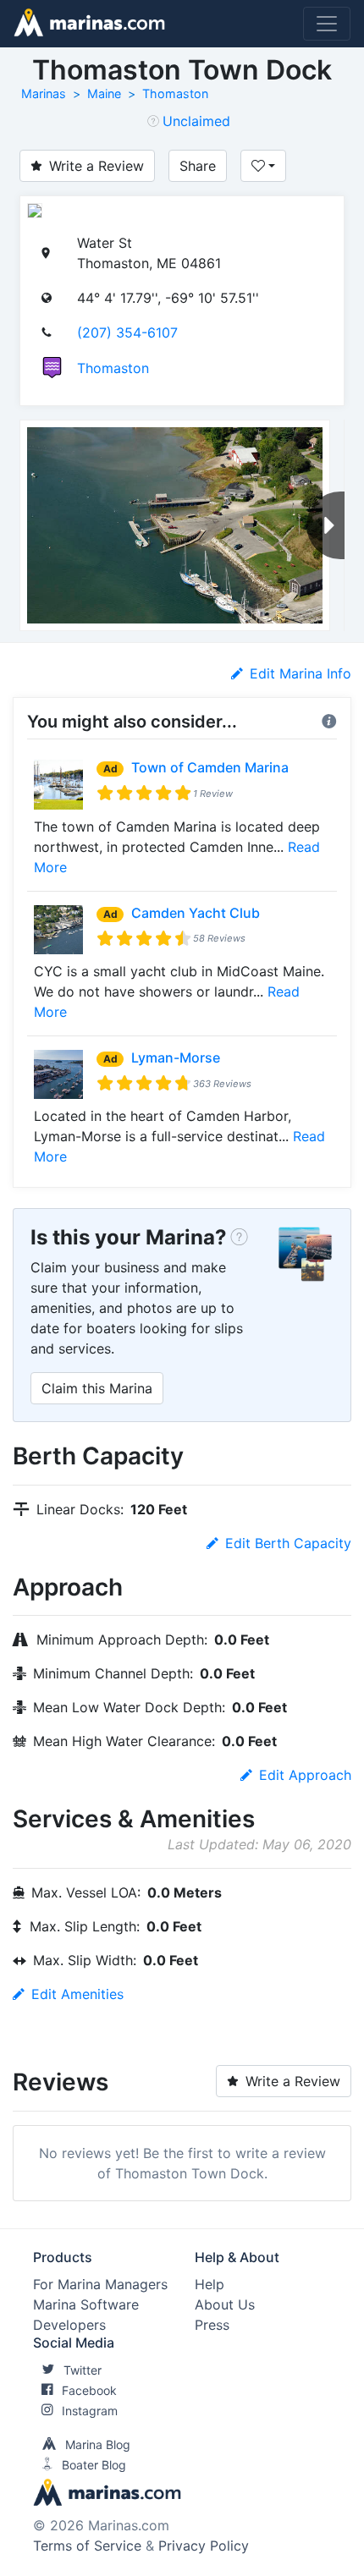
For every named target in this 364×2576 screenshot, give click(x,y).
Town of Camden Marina (210, 767)
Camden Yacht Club (196, 913)
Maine (104, 93)
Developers (69, 2325)
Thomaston (175, 93)
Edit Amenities (77, 1994)
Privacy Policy (204, 2546)
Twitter (83, 2370)
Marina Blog (98, 2444)
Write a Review (97, 166)
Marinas (44, 93)
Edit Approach (305, 1775)
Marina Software (86, 2304)
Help (210, 2284)
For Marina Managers (100, 2284)
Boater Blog (94, 2465)
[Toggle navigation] (327, 24)
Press (212, 2325)
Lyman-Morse (176, 1057)
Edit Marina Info (301, 673)
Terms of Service (87, 2546)
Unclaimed (196, 121)
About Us (225, 2304)
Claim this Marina (97, 1388)
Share (198, 166)
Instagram (90, 2411)
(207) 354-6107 (127, 332)
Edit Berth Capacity (288, 1543)
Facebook (89, 2390)
